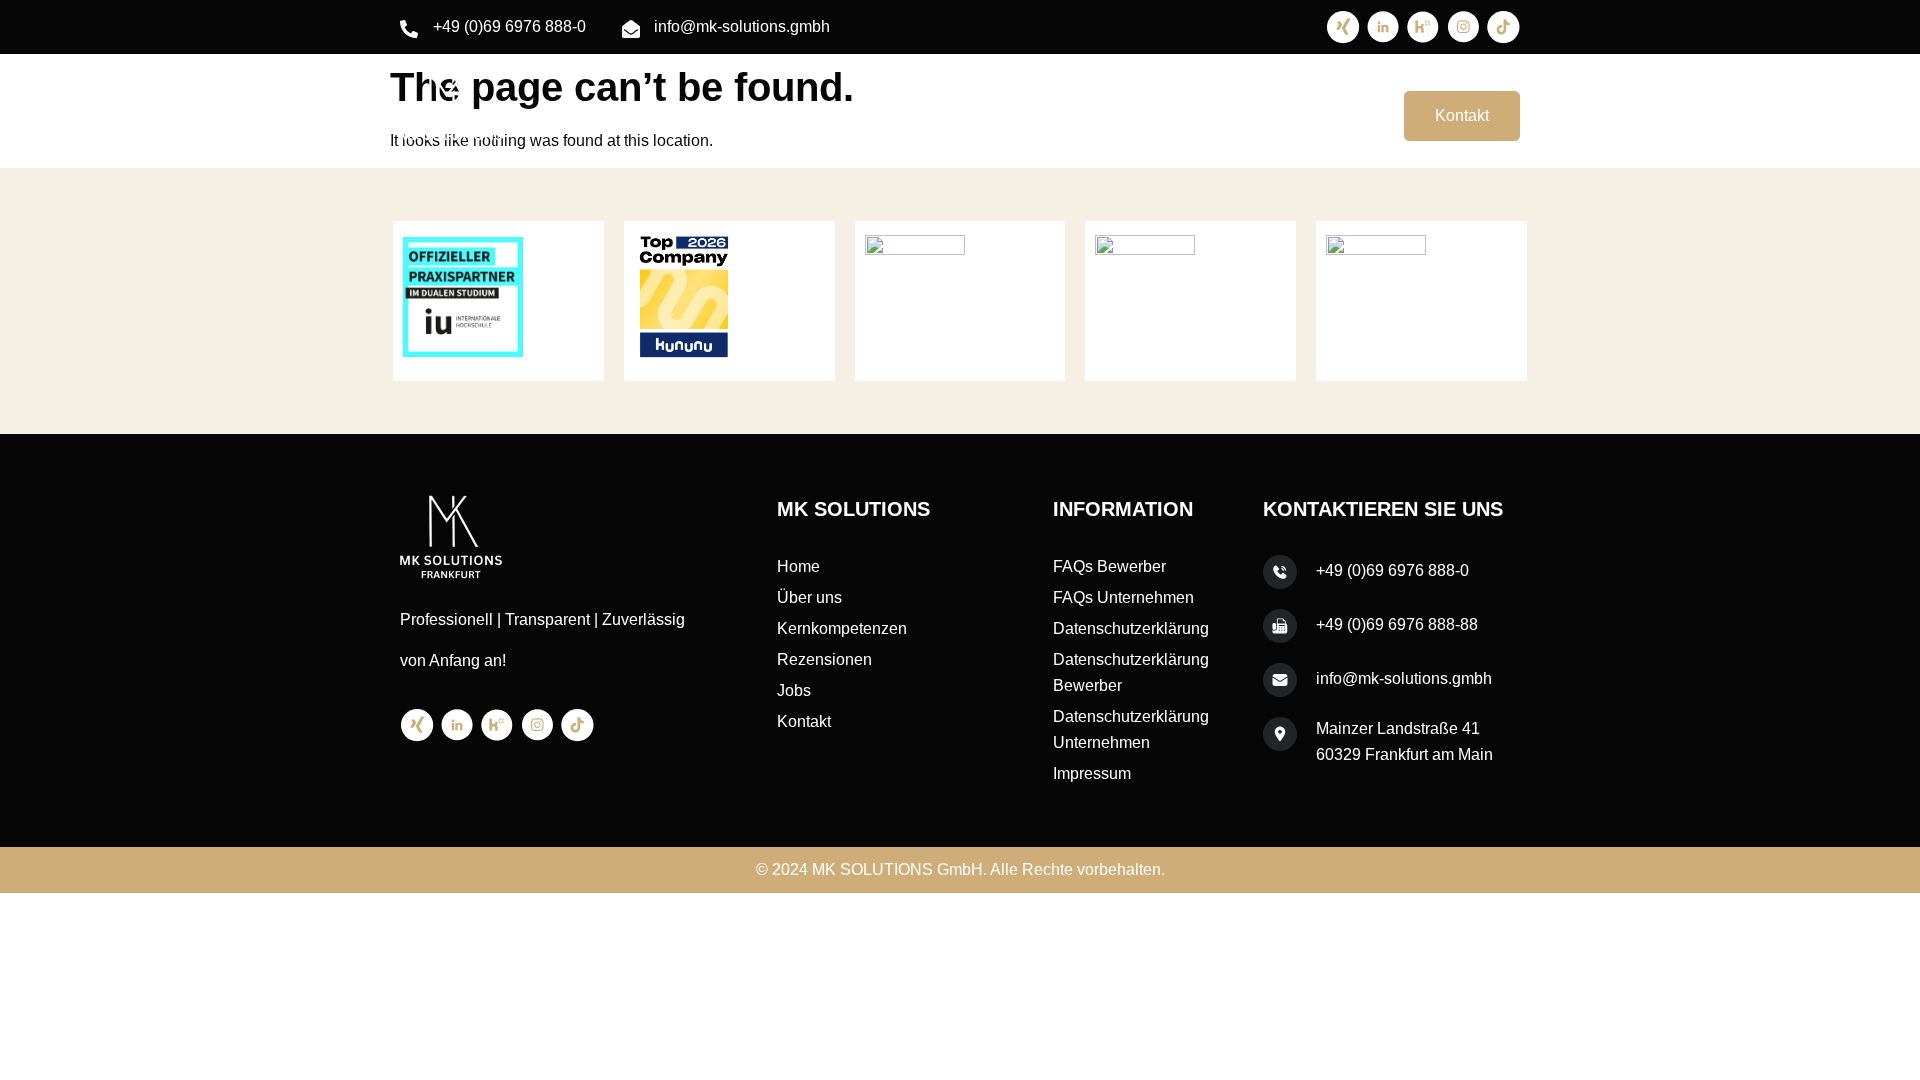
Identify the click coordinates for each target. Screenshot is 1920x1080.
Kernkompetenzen (1095, 115)
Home (883, 115)
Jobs (1332, 115)
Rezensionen (1237, 115)
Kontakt (1462, 115)
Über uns (967, 115)
